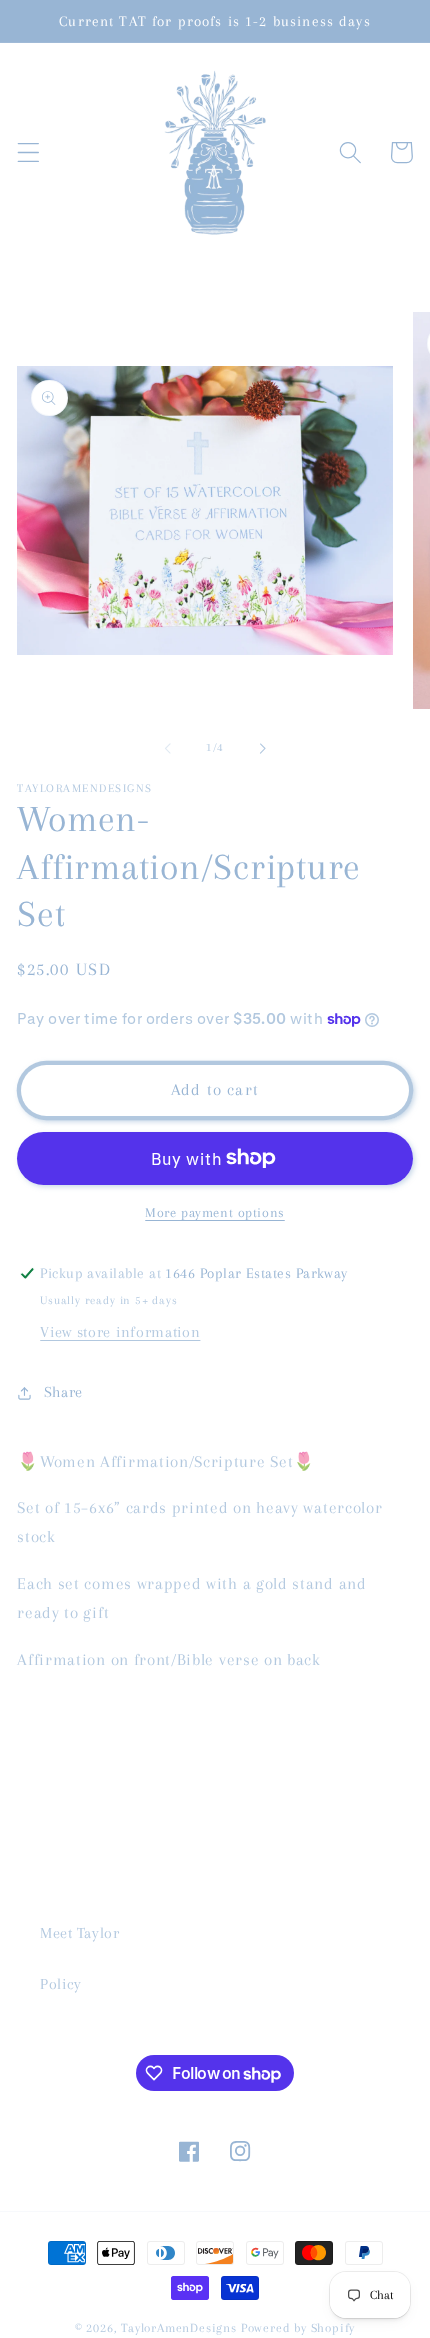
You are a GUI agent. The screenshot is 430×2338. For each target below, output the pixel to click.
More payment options (215, 1212)
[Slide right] (262, 749)
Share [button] (63, 1392)
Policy (61, 1984)
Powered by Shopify (298, 2328)
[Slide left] (168, 749)
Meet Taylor (80, 1933)
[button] (28, 152)
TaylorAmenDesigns (179, 2328)
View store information (120, 1332)
